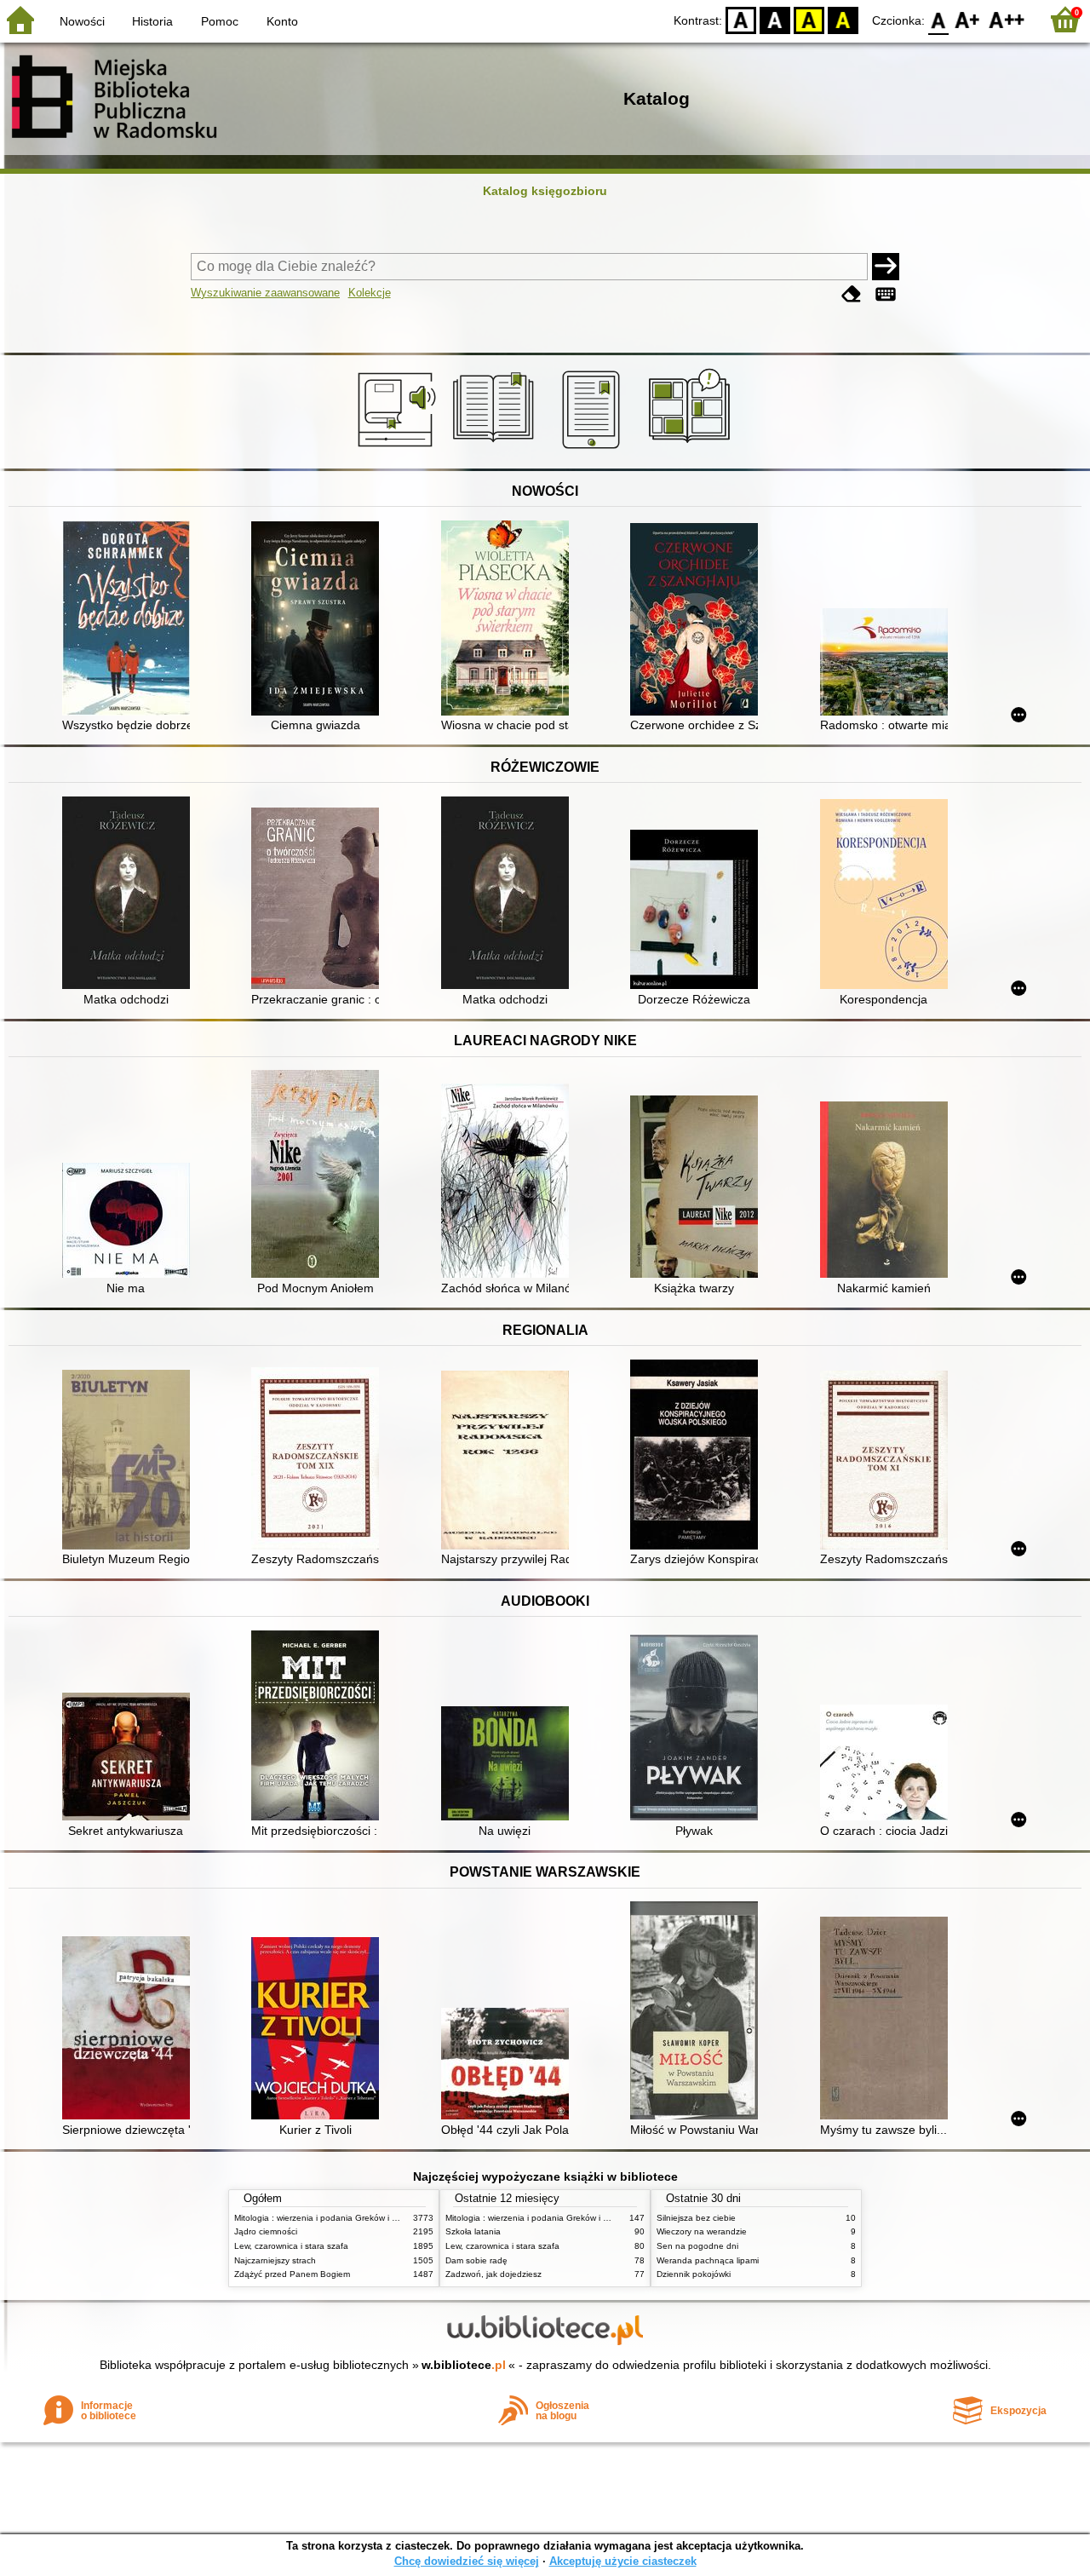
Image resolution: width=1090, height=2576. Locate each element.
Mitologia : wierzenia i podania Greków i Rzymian (330, 2218)
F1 (968, 19)
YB (809, 19)
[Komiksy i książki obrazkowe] (692, 449)
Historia (152, 21)
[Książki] (496, 449)
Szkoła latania (473, 2231)
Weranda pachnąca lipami (708, 2260)
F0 (939, 19)
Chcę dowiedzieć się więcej (467, 2561)
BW (775, 19)
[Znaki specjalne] (886, 294)
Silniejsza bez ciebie (696, 2218)
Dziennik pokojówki (694, 2274)
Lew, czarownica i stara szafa (291, 2246)
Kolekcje (370, 293)
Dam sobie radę (476, 2260)
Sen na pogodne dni (697, 2246)
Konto (282, 21)
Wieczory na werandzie (702, 2231)
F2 (1007, 19)
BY (843, 19)
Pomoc (220, 21)
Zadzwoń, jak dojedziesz (493, 2274)
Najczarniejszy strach (275, 2260)
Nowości (82, 21)
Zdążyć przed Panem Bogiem (292, 2274)
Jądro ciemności (266, 2231)
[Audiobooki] (398, 449)
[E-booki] (594, 449)
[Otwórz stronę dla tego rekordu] (130, 620)
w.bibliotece (464, 2365)
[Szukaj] (886, 267)
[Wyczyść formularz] (852, 294)
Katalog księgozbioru (545, 191)
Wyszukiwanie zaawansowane (265, 293)
